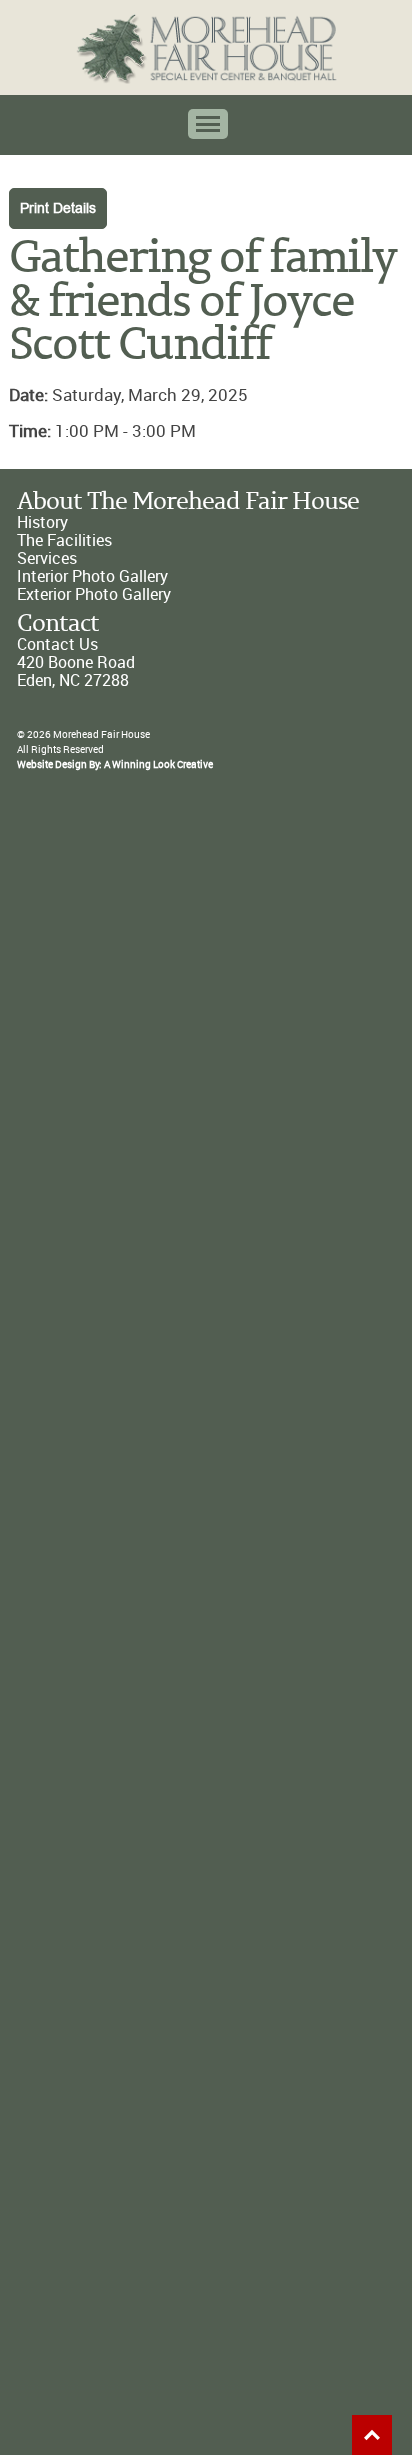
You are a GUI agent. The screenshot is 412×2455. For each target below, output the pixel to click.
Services (47, 558)
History (42, 522)
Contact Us (57, 644)
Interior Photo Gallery (92, 576)
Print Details (58, 208)
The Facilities (64, 540)
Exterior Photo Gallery (94, 594)
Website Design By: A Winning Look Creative (115, 765)
